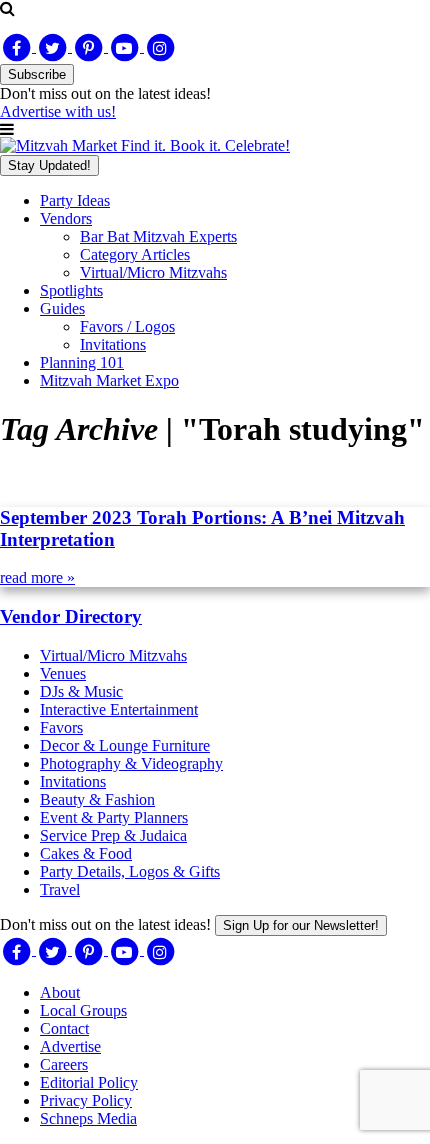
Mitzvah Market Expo (109, 380)
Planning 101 (82, 362)
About (60, 992)
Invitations (113, 344)
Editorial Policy (89, 1082)
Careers (64, 1064)
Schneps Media (88, 1118)
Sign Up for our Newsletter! (301, 925)
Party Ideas (75, 200)
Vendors (66, 218)
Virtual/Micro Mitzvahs (153, 272)
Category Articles (135, 254)
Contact (64, 1028)
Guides (62, 308)
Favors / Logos (127, 326)
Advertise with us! (58, 111)
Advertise (70, 1046)
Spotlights (71, 290)
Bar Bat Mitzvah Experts (158, 236)
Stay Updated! (49, 165)
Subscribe (37, 74)
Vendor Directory (71, 616)
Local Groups (83, 1010)
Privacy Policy (86, 1100)
